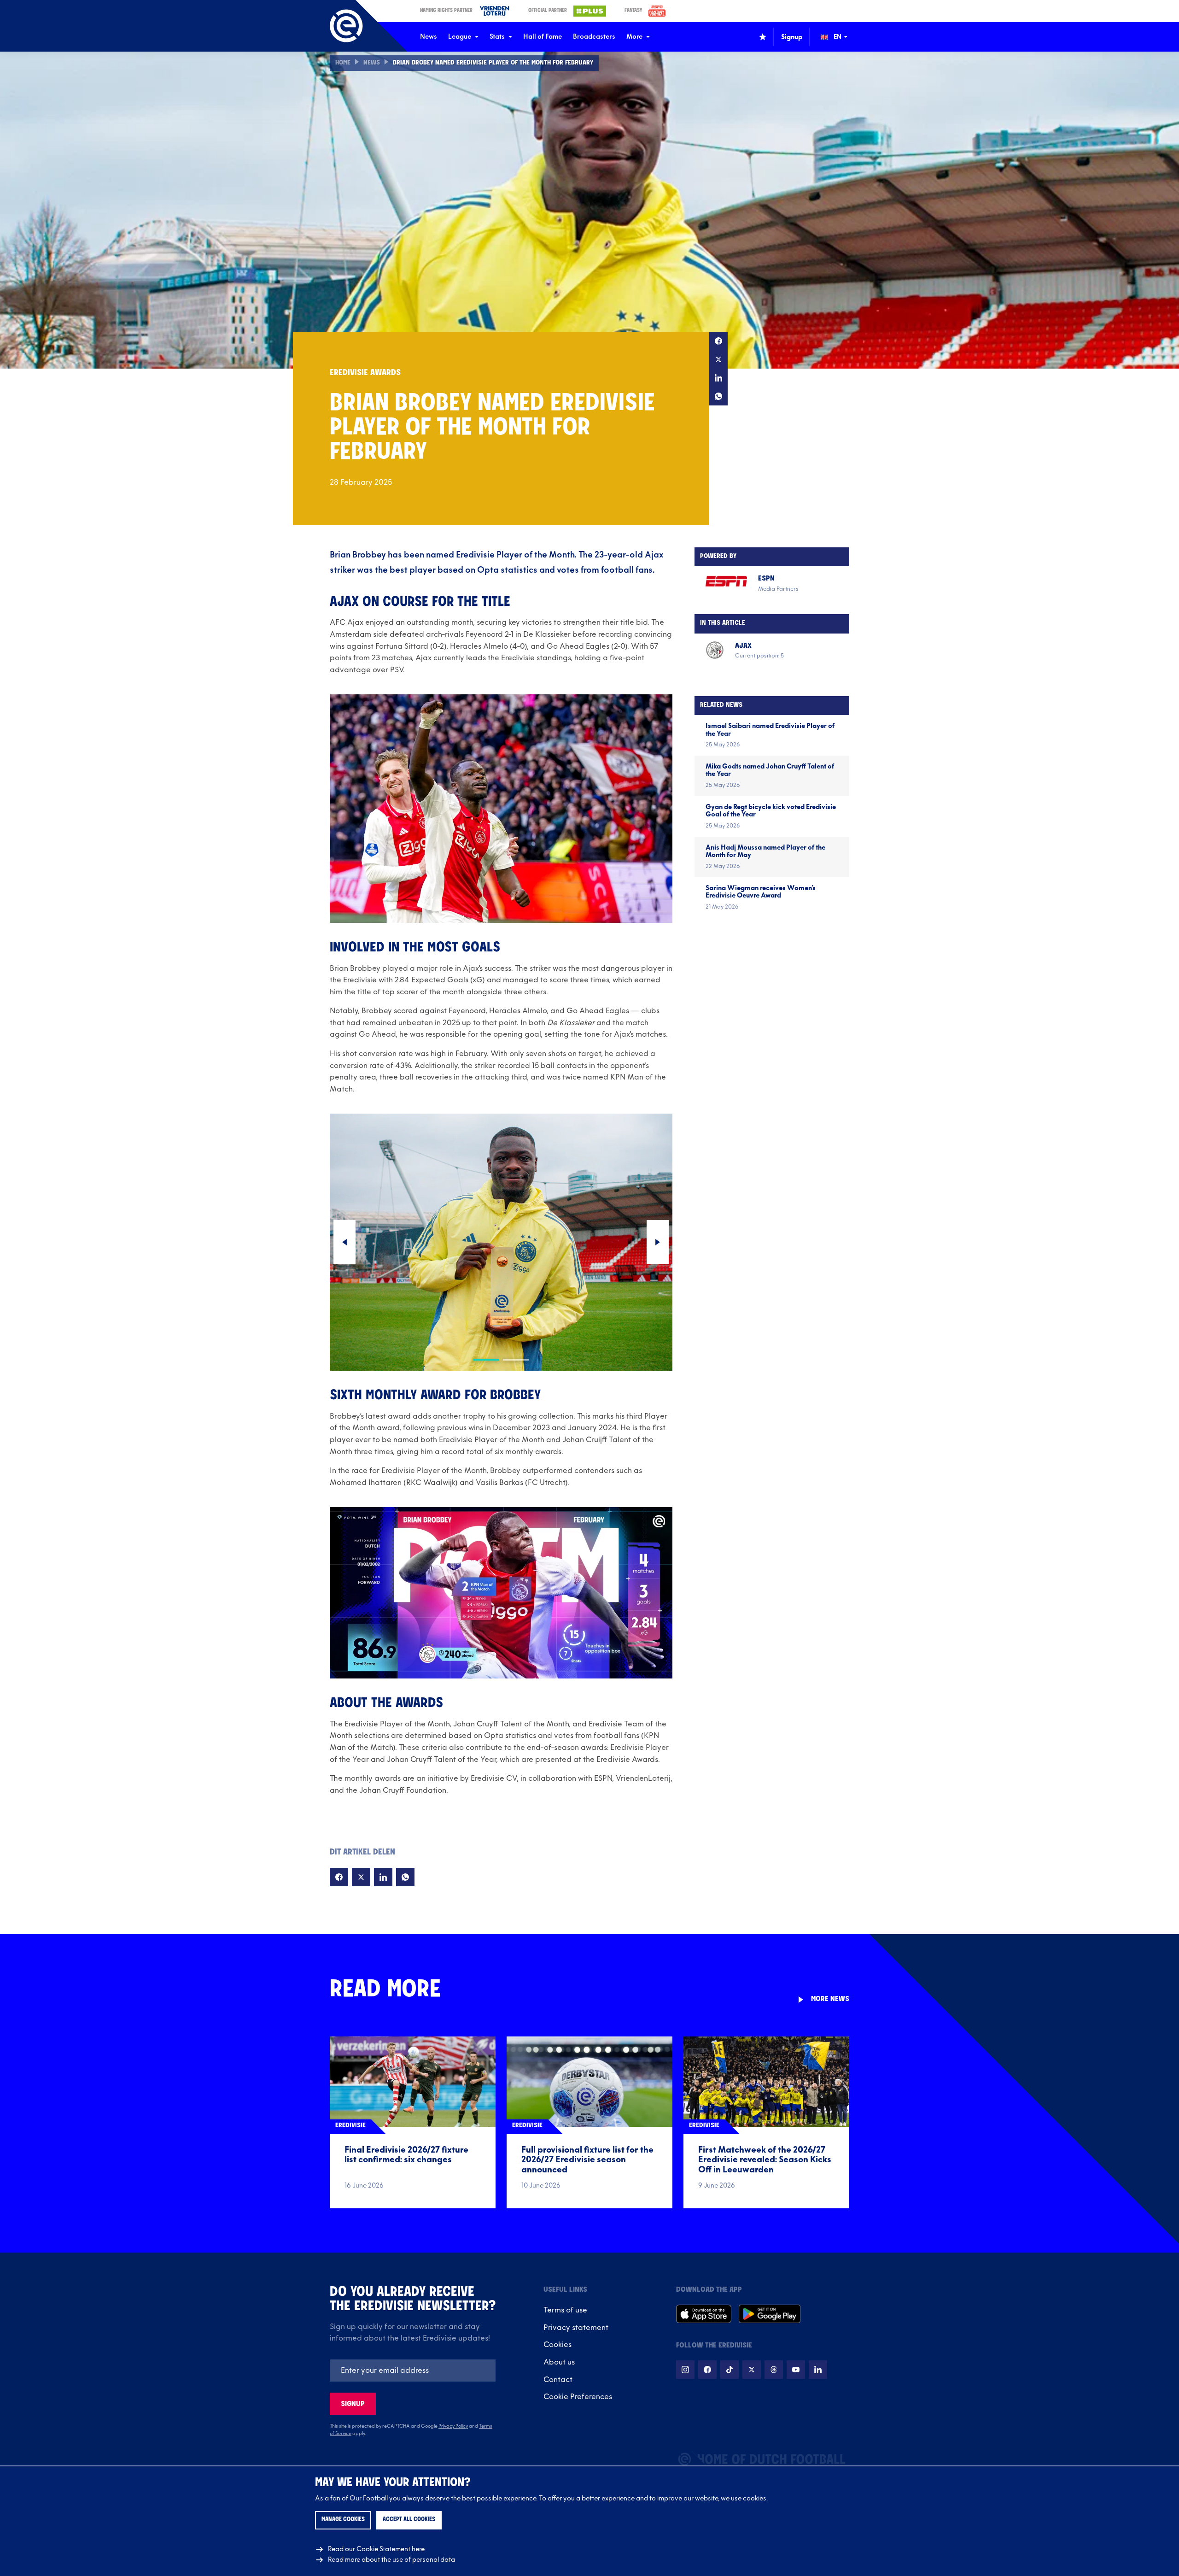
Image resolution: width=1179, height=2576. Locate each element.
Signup (353, 2404)
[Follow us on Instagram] (685, 2370)
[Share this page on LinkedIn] (718, 378)
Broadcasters (594, 37)
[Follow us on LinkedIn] (818, 2370)
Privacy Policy (453, 2426)
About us (559, 2362)
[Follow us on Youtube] (796, 2370)
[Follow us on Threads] (774, 2370)
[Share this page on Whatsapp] (718, 396)
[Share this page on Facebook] (718, 341)
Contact (558, 2380)
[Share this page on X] (718, 359)
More (634, 37)
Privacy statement (576, 2328)
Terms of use (565, 2310)
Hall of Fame (543, 37)
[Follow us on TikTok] (730, 2370)
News (429, 37)
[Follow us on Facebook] (707, 2370)
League (460, 37)
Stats (497, 37)
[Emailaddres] (413, 2371)
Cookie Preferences (578, 2397)
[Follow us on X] (752, 2370)
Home (343, 63)
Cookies (557, 2345)
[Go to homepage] (346, 26)
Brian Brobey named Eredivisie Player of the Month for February (493, 63)
